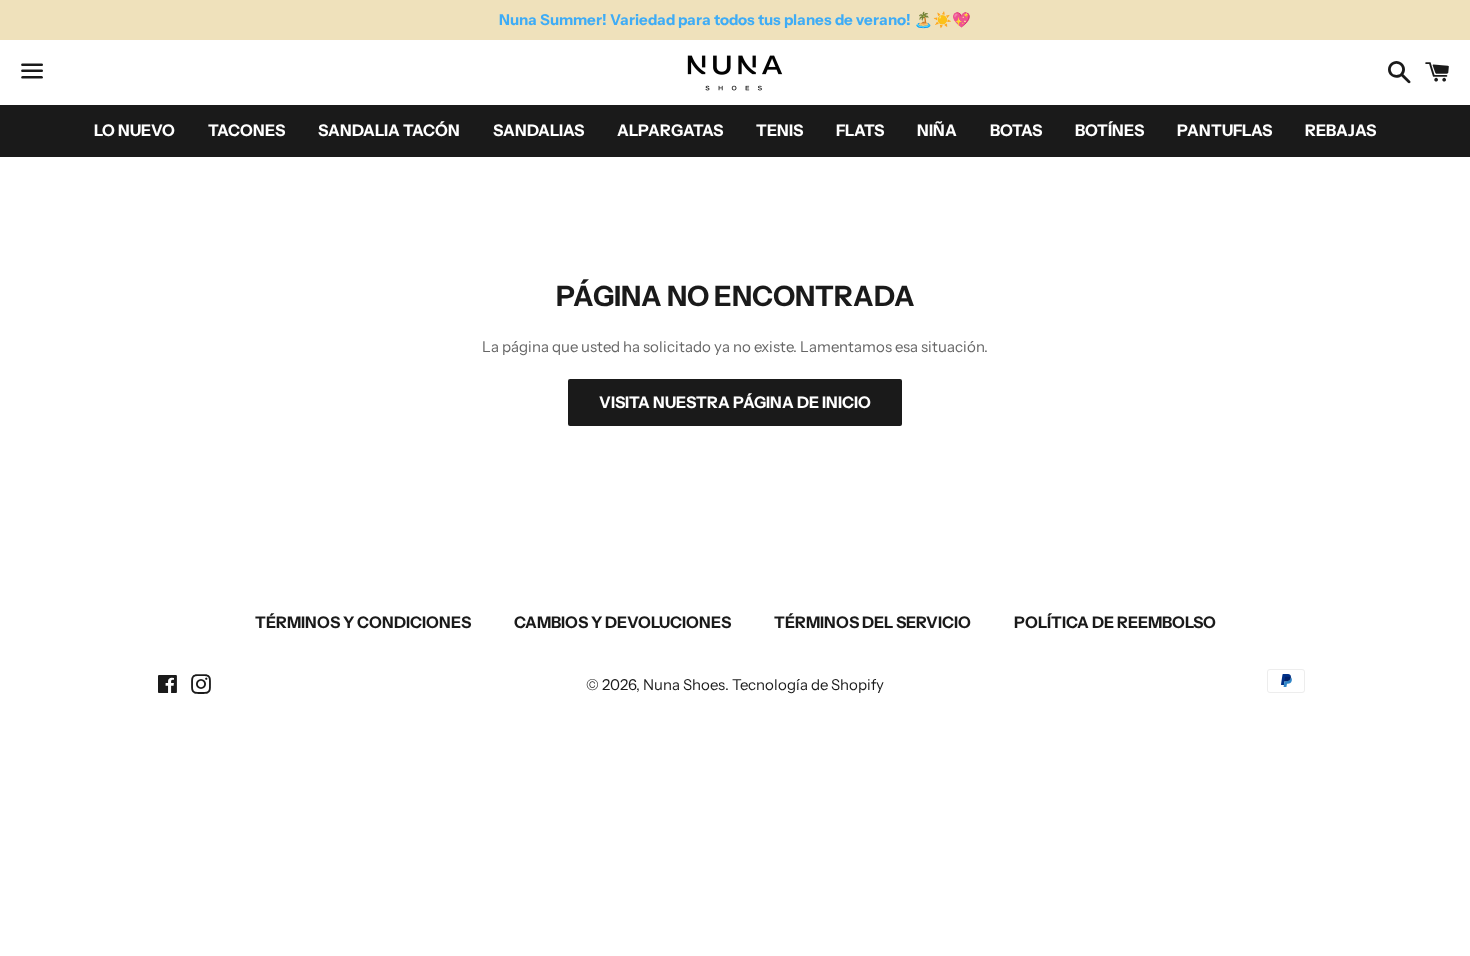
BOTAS (1016, 130)
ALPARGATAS (670, 130)
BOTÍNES (1109, 130)
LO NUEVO (134, 130)
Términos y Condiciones (363, 622)
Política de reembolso (1115, 622)
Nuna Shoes (684, 684)
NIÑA (937, 130)
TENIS (779, 130)
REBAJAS (1340, 130)
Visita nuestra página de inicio (735, 402)
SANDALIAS (538, 130)
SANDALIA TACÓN (389, 130)
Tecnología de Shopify (808, 684)
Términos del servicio (872, 622)
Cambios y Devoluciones (622, 622)
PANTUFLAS (1224, 130)
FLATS (860, 130)
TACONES (246, 130)
